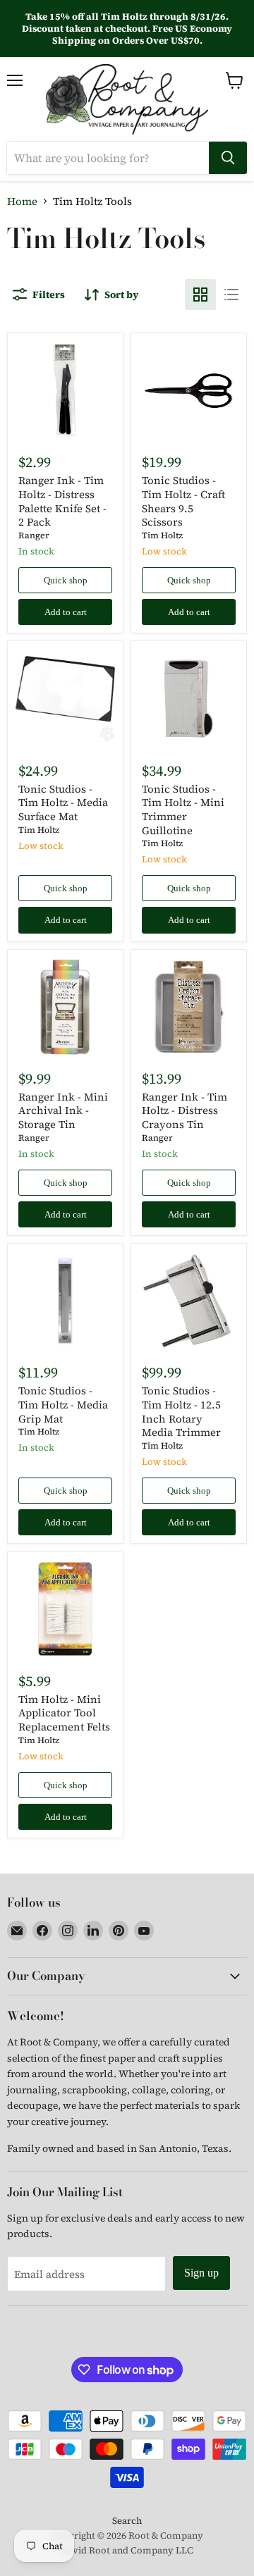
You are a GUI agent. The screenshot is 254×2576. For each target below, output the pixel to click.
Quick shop (66, 580)
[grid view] (200, 295)
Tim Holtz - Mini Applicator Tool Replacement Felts (64, 1713)
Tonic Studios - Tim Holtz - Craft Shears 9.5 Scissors (183, 501)
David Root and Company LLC (127, 2550)
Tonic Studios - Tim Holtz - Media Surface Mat (63, 803)
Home (22, 201)
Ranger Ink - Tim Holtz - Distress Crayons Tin (185, 1110)
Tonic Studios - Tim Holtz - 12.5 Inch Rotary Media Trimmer (181, 1411)
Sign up (201, 2273)
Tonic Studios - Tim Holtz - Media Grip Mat (63, 1404)
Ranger (34, 535)
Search (127, 2521)
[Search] (228, 158)
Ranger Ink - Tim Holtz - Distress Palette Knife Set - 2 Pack (62, 501)
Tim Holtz (162, 535)
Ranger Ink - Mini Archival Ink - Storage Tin (63, 1110)
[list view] (231, 295)
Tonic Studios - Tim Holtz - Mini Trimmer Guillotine (183, 810)
